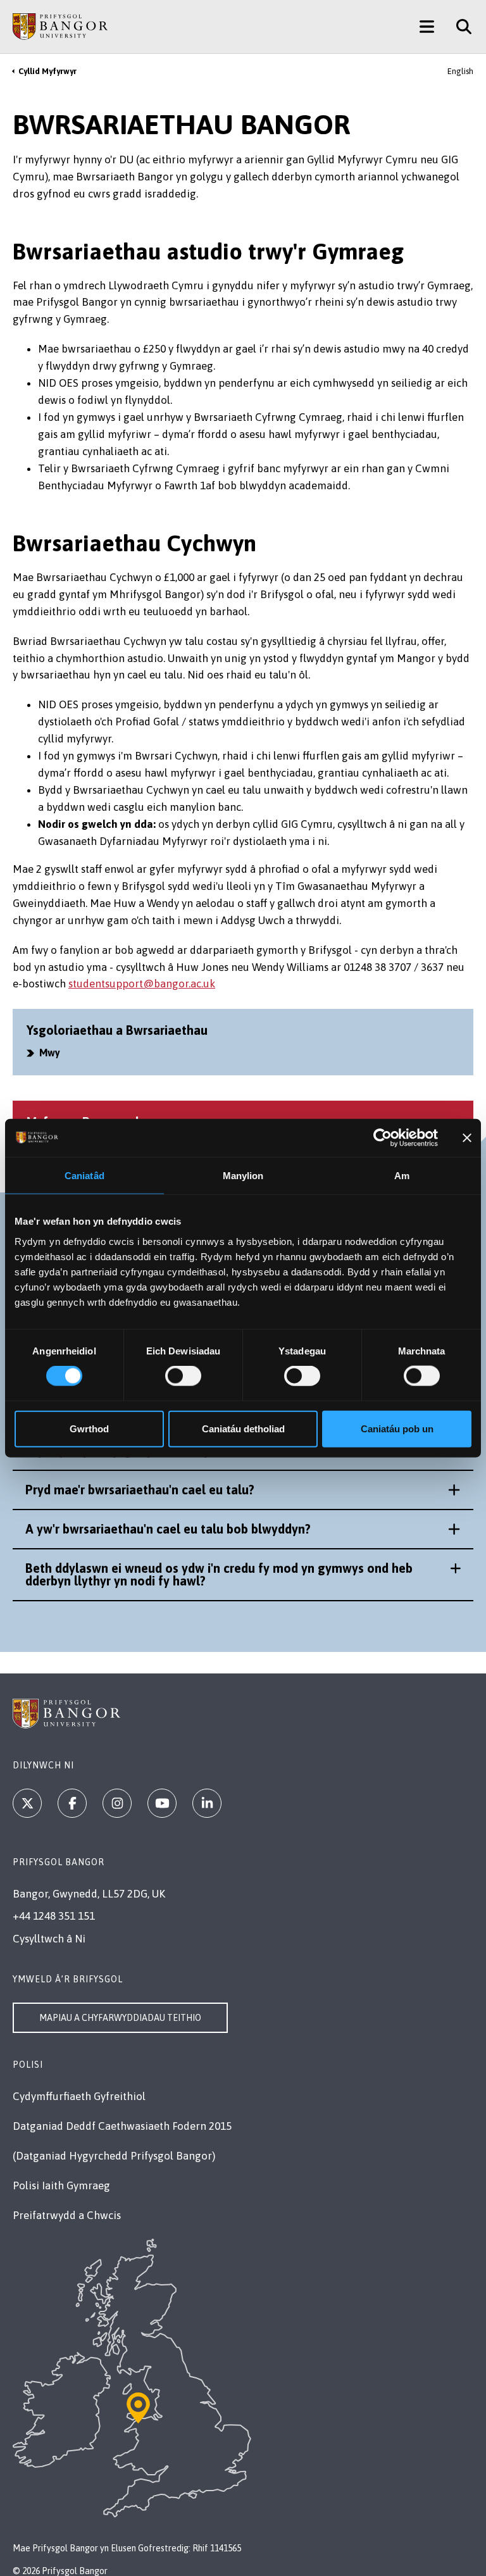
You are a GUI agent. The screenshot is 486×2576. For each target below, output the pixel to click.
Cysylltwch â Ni (49, 1939)
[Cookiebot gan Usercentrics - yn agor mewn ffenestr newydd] (383, 1138)
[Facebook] (72, 1803)
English (460, 71)
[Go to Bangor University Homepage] (60, 27)
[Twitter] (27, 1803)
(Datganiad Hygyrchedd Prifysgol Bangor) (114, 2156)
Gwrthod (89, 1428)
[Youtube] (162, 1803)
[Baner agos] (467, 1138)
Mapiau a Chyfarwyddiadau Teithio (120, 2018)
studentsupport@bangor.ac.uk (142, 984)
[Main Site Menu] (427, 27)
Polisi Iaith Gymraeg (61, 2185)
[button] (243, 1490)
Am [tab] (402, 1176)
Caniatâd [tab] (84, 1176)
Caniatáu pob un (397, 1428)
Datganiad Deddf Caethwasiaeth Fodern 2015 (122, 2126)
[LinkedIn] (207, 1803)
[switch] (183, 1376)
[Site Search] (459, 27)
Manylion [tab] (243, 1176)
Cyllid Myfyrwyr (47, 71)
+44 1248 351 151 (54, 1916)
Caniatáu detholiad (243, 1428)
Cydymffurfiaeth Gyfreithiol (79, 2096)
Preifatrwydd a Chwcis (67, 2215)
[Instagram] (117, 1803)
